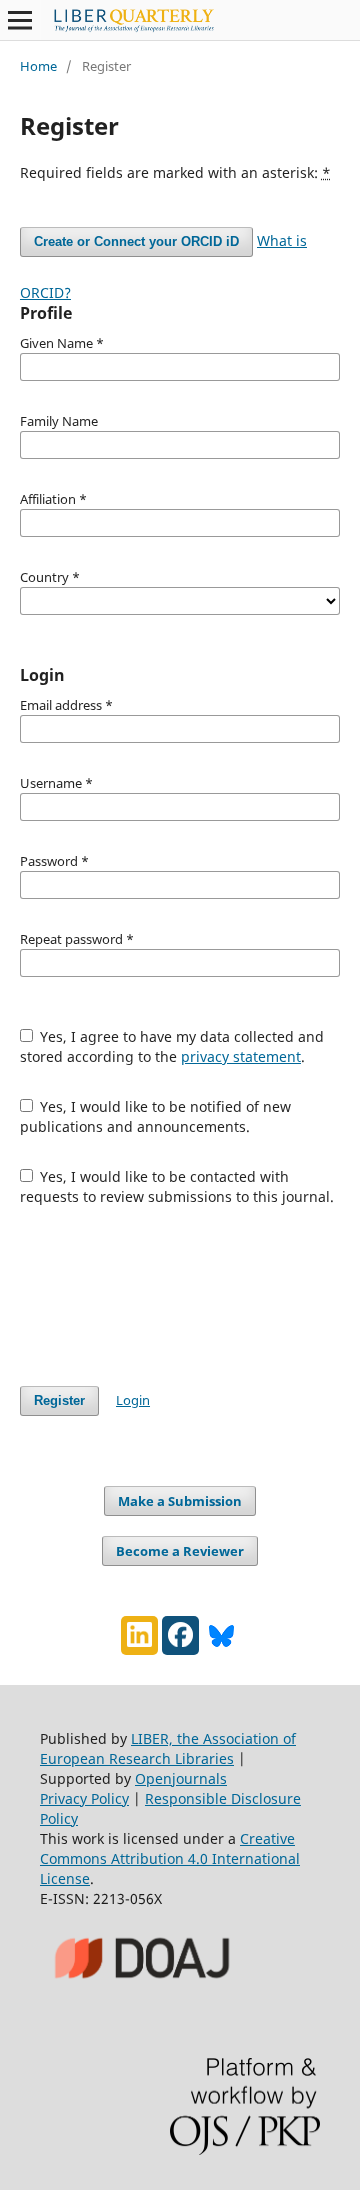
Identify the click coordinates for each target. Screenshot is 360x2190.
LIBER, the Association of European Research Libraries (168, 1748)
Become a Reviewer (180, 1551)
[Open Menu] (20, 20)
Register (59, 1400)
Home (38, 66)
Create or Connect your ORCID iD (136, 241)
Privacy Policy (84, 1798)
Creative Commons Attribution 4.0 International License (170, 1858)
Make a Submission (180, 1501)
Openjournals (181, 1778)
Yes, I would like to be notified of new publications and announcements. (156, 1116)
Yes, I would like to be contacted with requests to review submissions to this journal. (177, 1186)
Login (133, 1400)
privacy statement (241, 1056)
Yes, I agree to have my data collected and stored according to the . (172, 1046)
